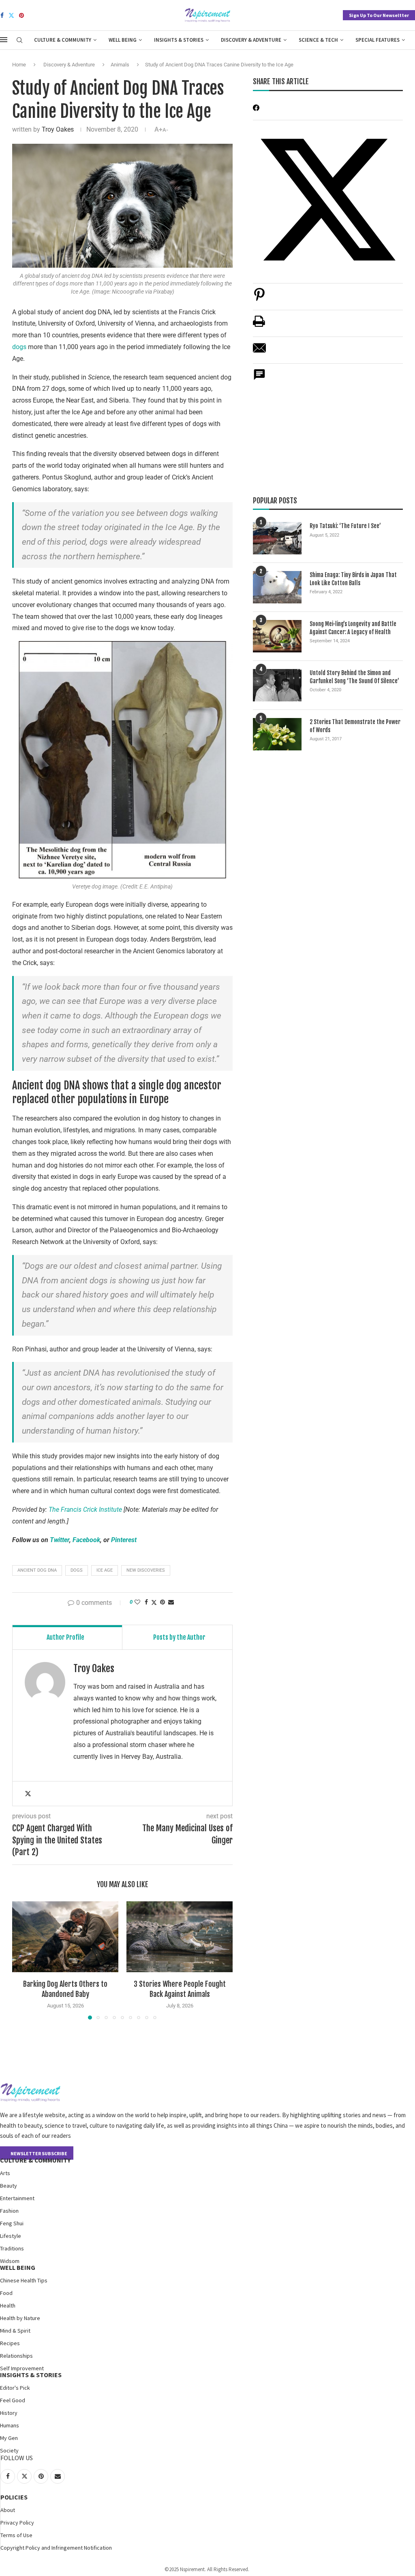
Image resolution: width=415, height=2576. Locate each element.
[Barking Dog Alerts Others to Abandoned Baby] (65, 1937)
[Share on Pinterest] (259, 299)
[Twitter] (11, 15)
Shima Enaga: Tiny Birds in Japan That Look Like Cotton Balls (353, 579)
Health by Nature (20, 2318)
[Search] (19, 40)
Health (8, 2305)
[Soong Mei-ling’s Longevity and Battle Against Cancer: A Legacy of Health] (277, 636)
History (9, 2413)
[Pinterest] (21, 15)
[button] (23, 1960)
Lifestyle (11, 2236)
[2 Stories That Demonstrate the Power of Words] (277, 734)
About (8, 2510)
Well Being (123, 40)
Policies (14, 2497)
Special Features (378, 40)
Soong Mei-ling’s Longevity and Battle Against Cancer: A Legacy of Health (353, 628)
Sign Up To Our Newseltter (379, 15)
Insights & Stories (179, 40)
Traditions (12, 2248)
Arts (5, 2173)
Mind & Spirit (15, 2331)
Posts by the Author (179, 1637)
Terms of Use (16, 2535)
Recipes (10, 2343)
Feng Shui (12, 2223)
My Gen (9, 2438)
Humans (10, 2425)
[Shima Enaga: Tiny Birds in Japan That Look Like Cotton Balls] (277, 587)
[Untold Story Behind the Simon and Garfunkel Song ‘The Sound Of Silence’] (277, 685)
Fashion (9, 2211)
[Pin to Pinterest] (163, 1602)
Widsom (10, 2261)
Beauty (9, 2186)
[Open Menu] (4, 40)
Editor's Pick (15, 2388)
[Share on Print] (259, 325)
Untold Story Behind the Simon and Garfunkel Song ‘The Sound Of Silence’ (354, 677)
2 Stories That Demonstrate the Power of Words (355, 726)
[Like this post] (137, 1602)
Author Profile (65, 1637)
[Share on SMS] (259, 379)
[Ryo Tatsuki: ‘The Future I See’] (277, 538)
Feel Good (13, 2400)
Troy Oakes (58, 129)
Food (6, 2293)
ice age (105, 1570)
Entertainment (17, 2198)
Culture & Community (63, 40)
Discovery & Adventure (251, 40)
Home (19, 65)
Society (9, 2450)
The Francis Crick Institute (85, 1510)
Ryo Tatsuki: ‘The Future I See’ (345, 526)
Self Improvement (22, 2368)
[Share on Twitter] (154, 1602)
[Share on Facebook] (146, 1602)
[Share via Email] (171, 1602)
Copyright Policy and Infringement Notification (56, 2548)
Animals (120, 65)
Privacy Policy (17, 2523)
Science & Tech (318, 40)
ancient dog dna (37, 1570)
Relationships (16, 2356)
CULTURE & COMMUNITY (35, 2160)
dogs (19, 347)
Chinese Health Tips (24, 2280)
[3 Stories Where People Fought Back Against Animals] (180, 1937)
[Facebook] (2, 15)
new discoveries (146, 1570)
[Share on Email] (259, 352)
